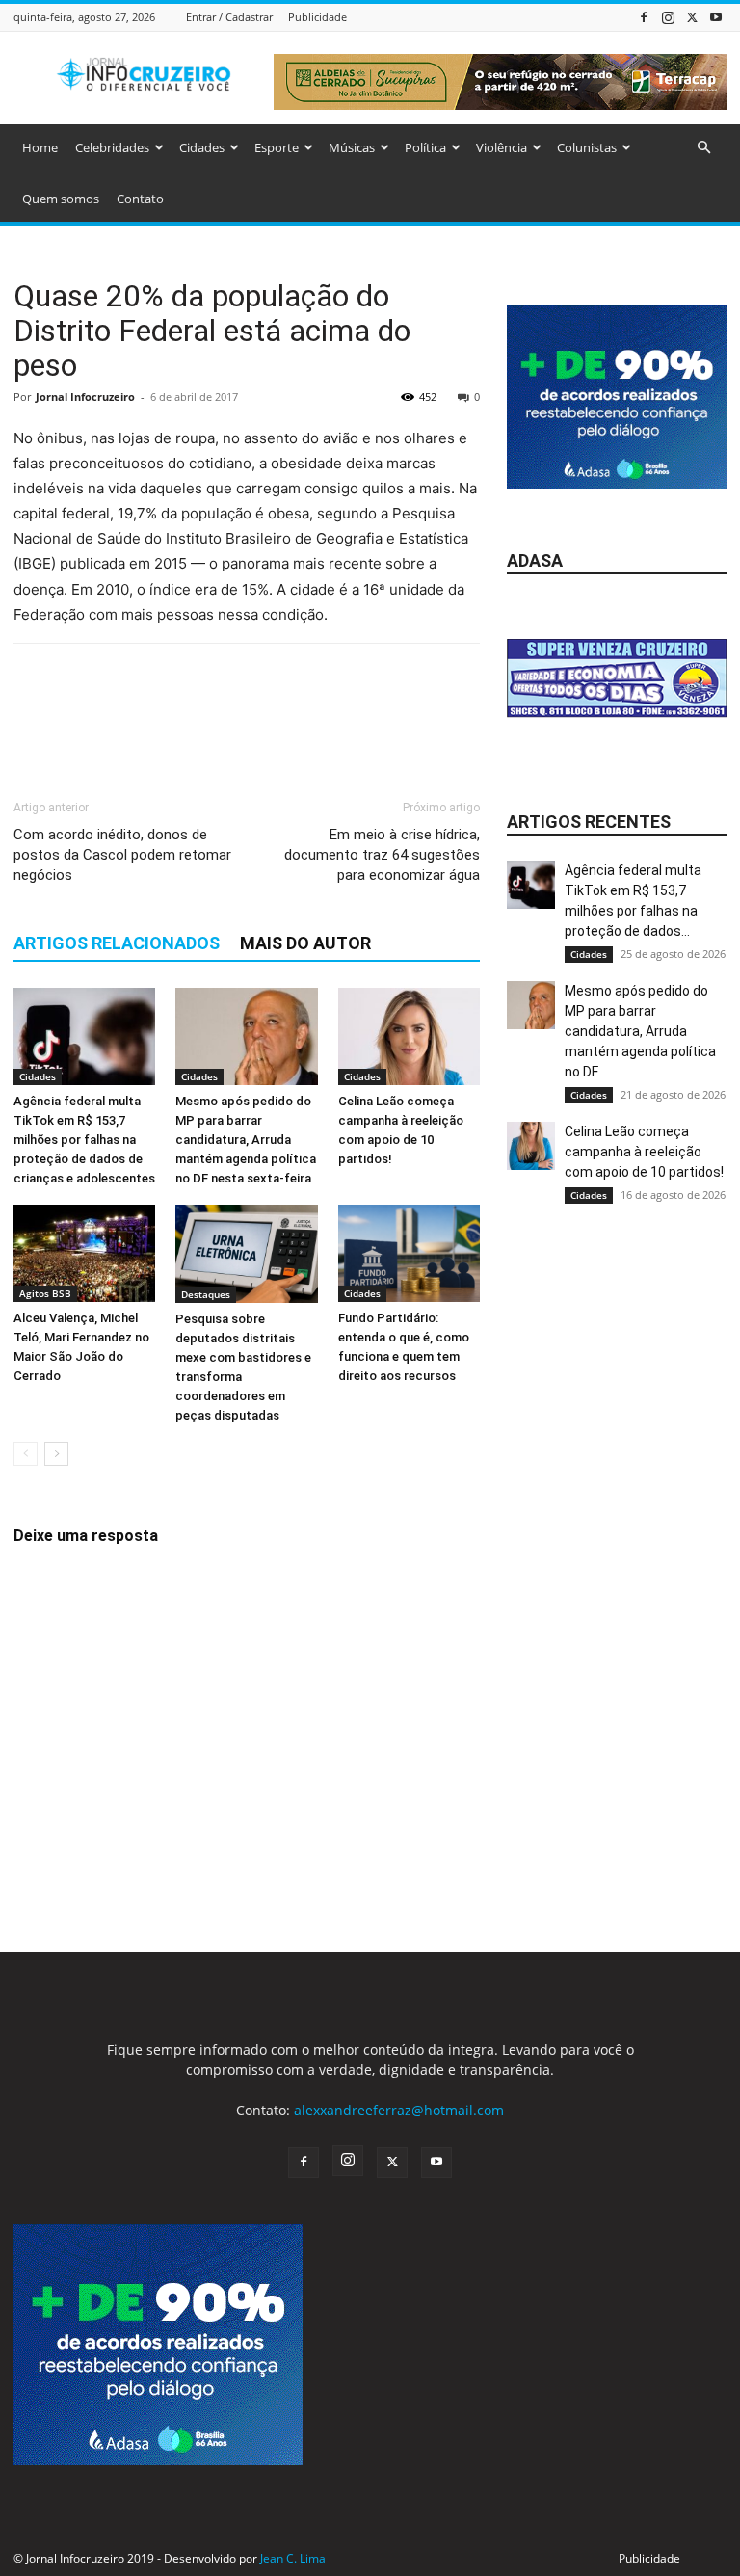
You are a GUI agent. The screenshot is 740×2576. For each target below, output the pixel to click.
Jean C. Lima (293, 2558)
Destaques (206, 1294)
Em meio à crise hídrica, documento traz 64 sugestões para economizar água (382, 855)
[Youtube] (716, 17)
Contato (140, 199)
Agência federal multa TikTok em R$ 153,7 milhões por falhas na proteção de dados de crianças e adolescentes (84, 1140)
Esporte (277, 147)
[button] (703, 148)
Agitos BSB (45, 1293)
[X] (692, 17)
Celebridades (112, 147)
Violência (502, 147)
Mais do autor (305, 943)
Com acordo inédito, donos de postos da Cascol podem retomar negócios (122, 855)
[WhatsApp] (166, 717)
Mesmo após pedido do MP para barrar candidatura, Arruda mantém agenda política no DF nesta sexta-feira (246, 1140)
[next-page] (56, 1454)
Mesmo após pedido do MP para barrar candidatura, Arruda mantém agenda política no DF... (640, 1031)
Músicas (352, 147)
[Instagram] (668, 17)
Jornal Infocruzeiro (85, 397)
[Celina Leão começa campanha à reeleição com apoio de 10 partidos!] (409, 1036)
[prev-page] (26, 1454)
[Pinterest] (121, 717)
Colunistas (587, 147)
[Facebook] (644, 17)
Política (425, 147)
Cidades (202, 147)
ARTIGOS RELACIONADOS (117, 943)
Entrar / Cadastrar (229, 17)
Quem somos (61, 199)
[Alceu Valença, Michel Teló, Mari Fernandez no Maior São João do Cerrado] (84, 1253)
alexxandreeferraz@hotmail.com (399, 2110)
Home (40, 147)
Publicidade (317, 17)
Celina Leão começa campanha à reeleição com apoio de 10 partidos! (644, 1152)
